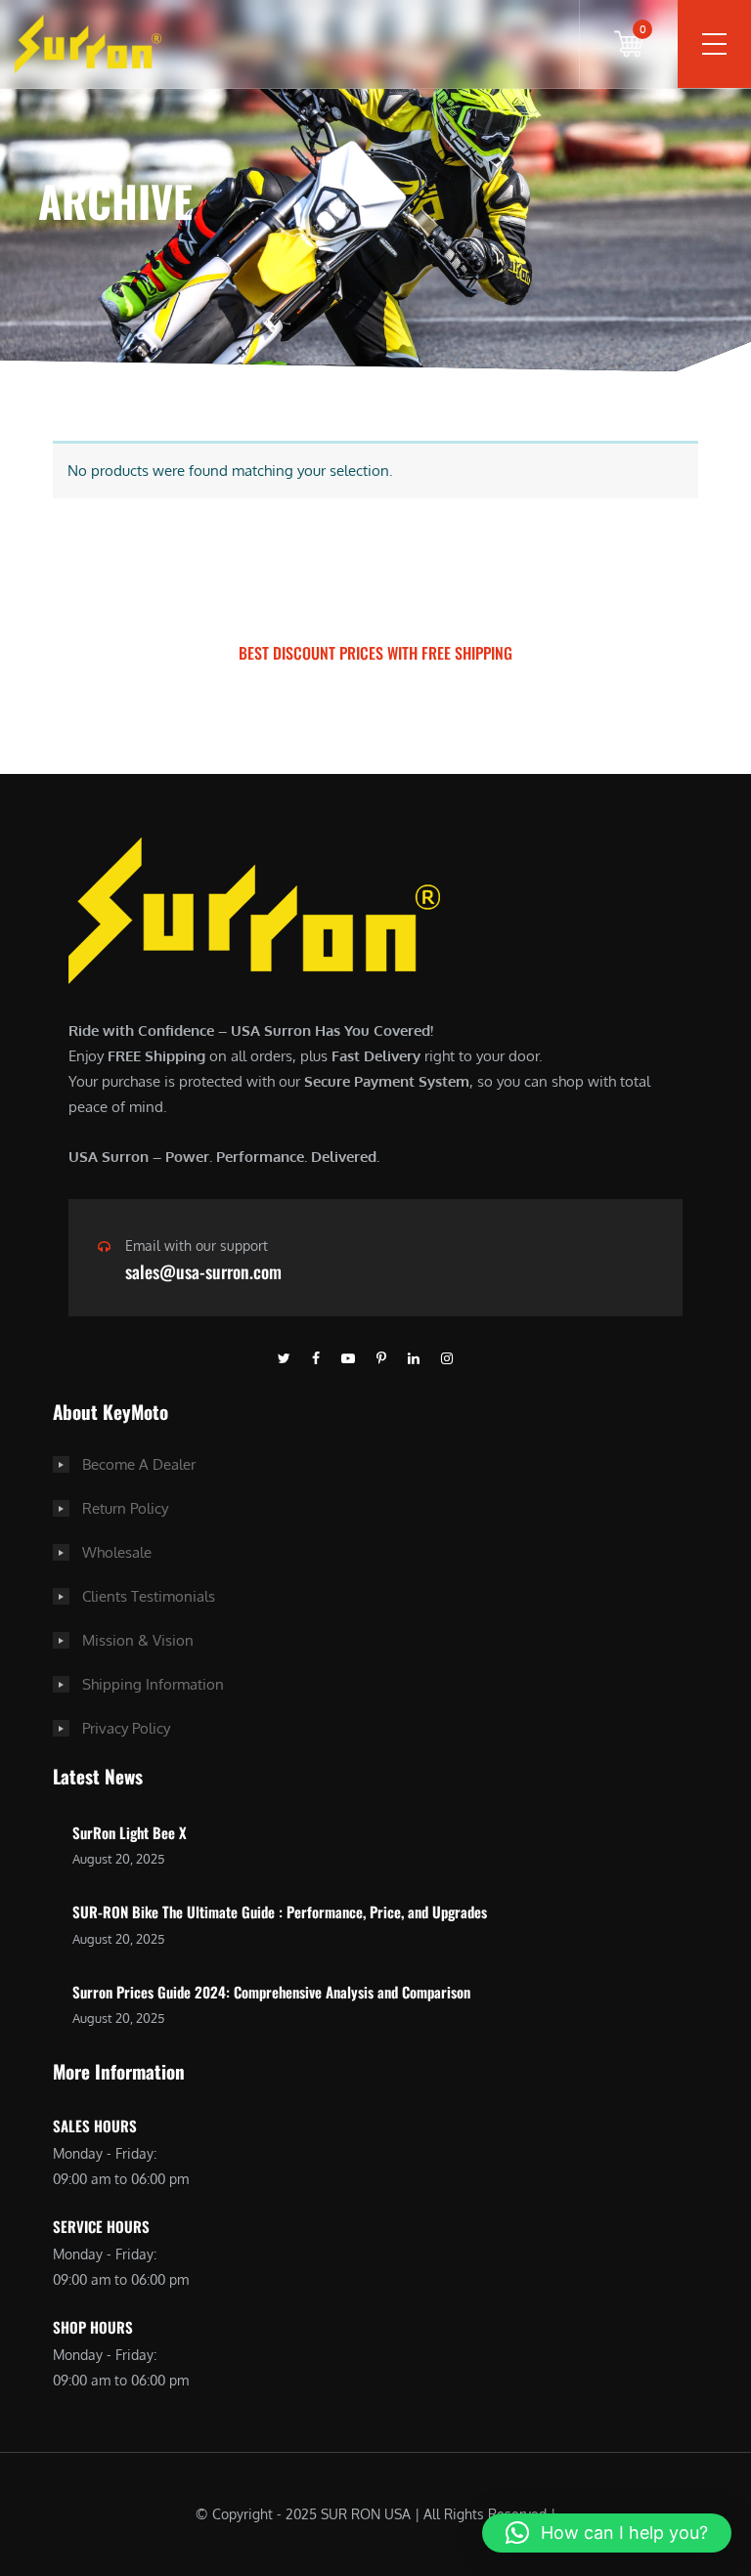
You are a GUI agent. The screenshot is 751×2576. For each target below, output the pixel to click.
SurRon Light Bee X (130, 1832)
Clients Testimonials (149, 1596)
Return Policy (125, 1508)
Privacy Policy (126, 1728)
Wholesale (117, 1552)
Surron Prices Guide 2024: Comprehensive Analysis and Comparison (271, 1992)
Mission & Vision (138, 1640)
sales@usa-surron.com (203, 1271)
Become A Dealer (139, 1464)
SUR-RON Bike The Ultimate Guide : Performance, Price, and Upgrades (280, 1911)
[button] (607, 2533)
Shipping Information (153, 1684)
